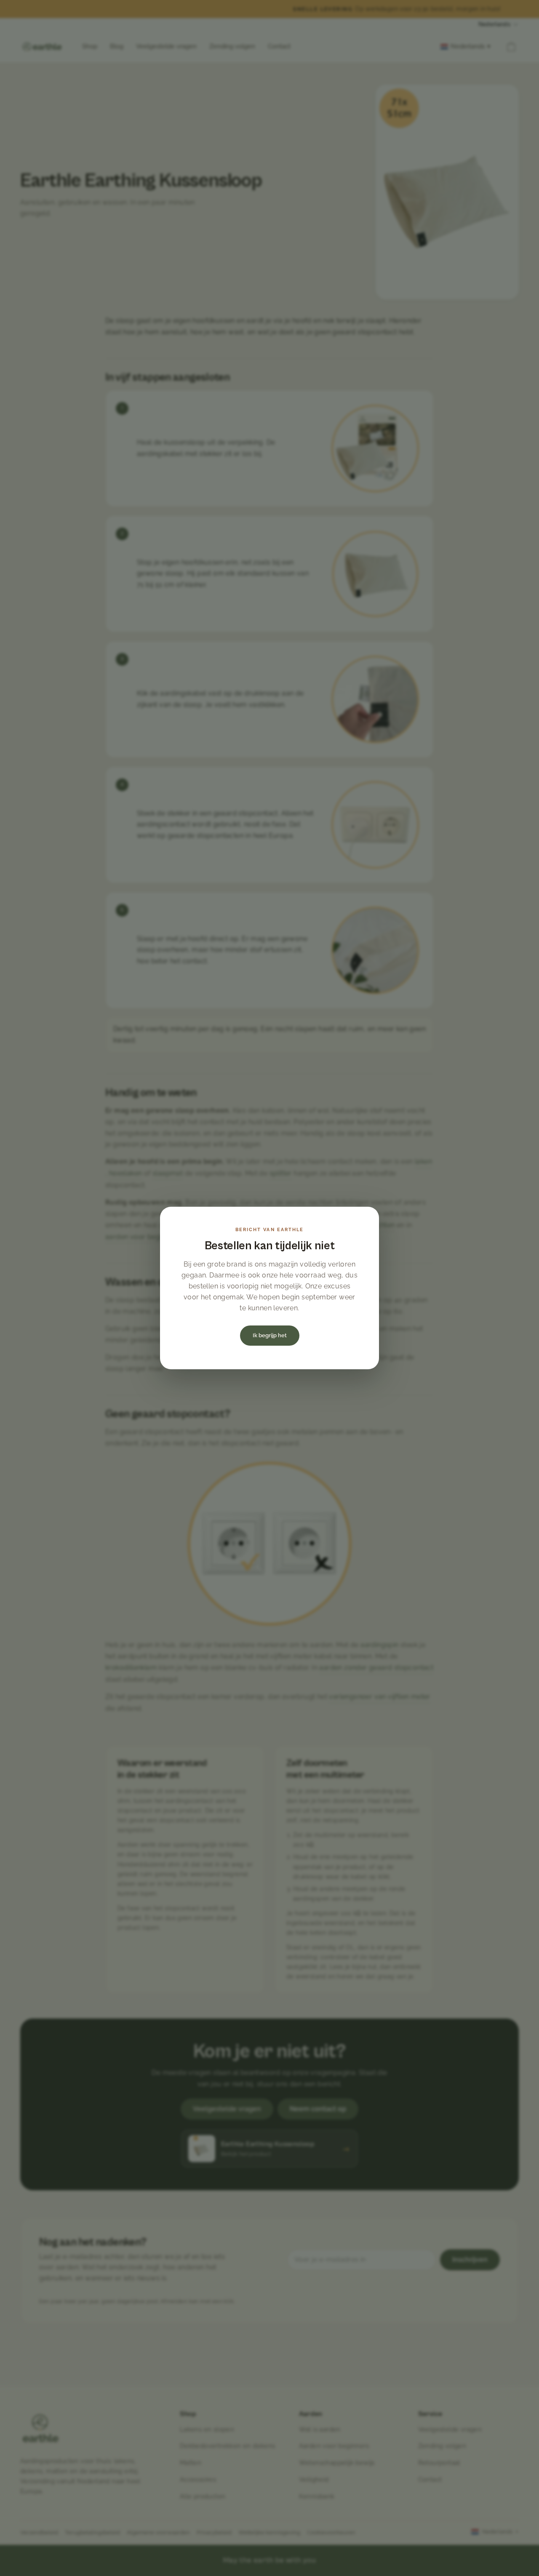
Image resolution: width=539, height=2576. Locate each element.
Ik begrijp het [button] (270, 1335)
